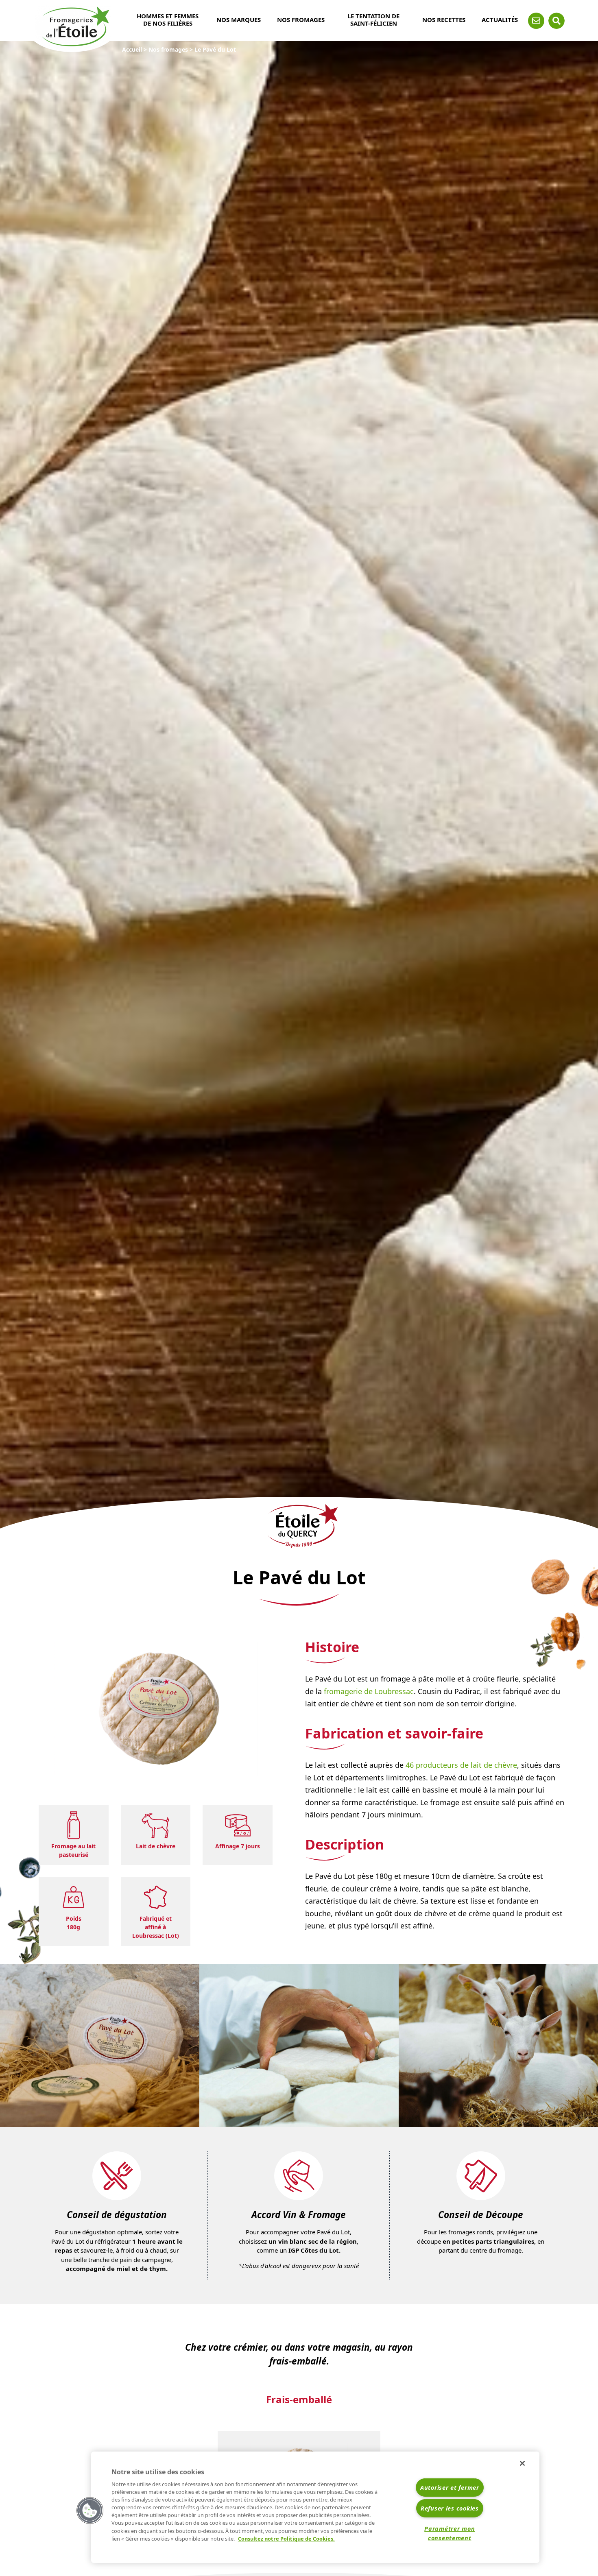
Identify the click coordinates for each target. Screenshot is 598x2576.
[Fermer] (522, 2463)
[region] (315, 2507)
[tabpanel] (100, 2046)
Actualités (500, 20)
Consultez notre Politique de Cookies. (286, 2539)
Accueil (132, 49)
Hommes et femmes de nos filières (168, 20)
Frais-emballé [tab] (299, 2399)
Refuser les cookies (450, 2508)
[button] (90, 2511)
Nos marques (239, 20)
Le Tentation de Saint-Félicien (373, 20)
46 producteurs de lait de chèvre (461, 1765)
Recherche (557, 21)
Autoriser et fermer (450, 2488)
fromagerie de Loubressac (369, 1691)
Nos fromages (301, 20)
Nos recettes (444, 20)
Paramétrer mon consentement (450, 2533)
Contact (536, 21)
